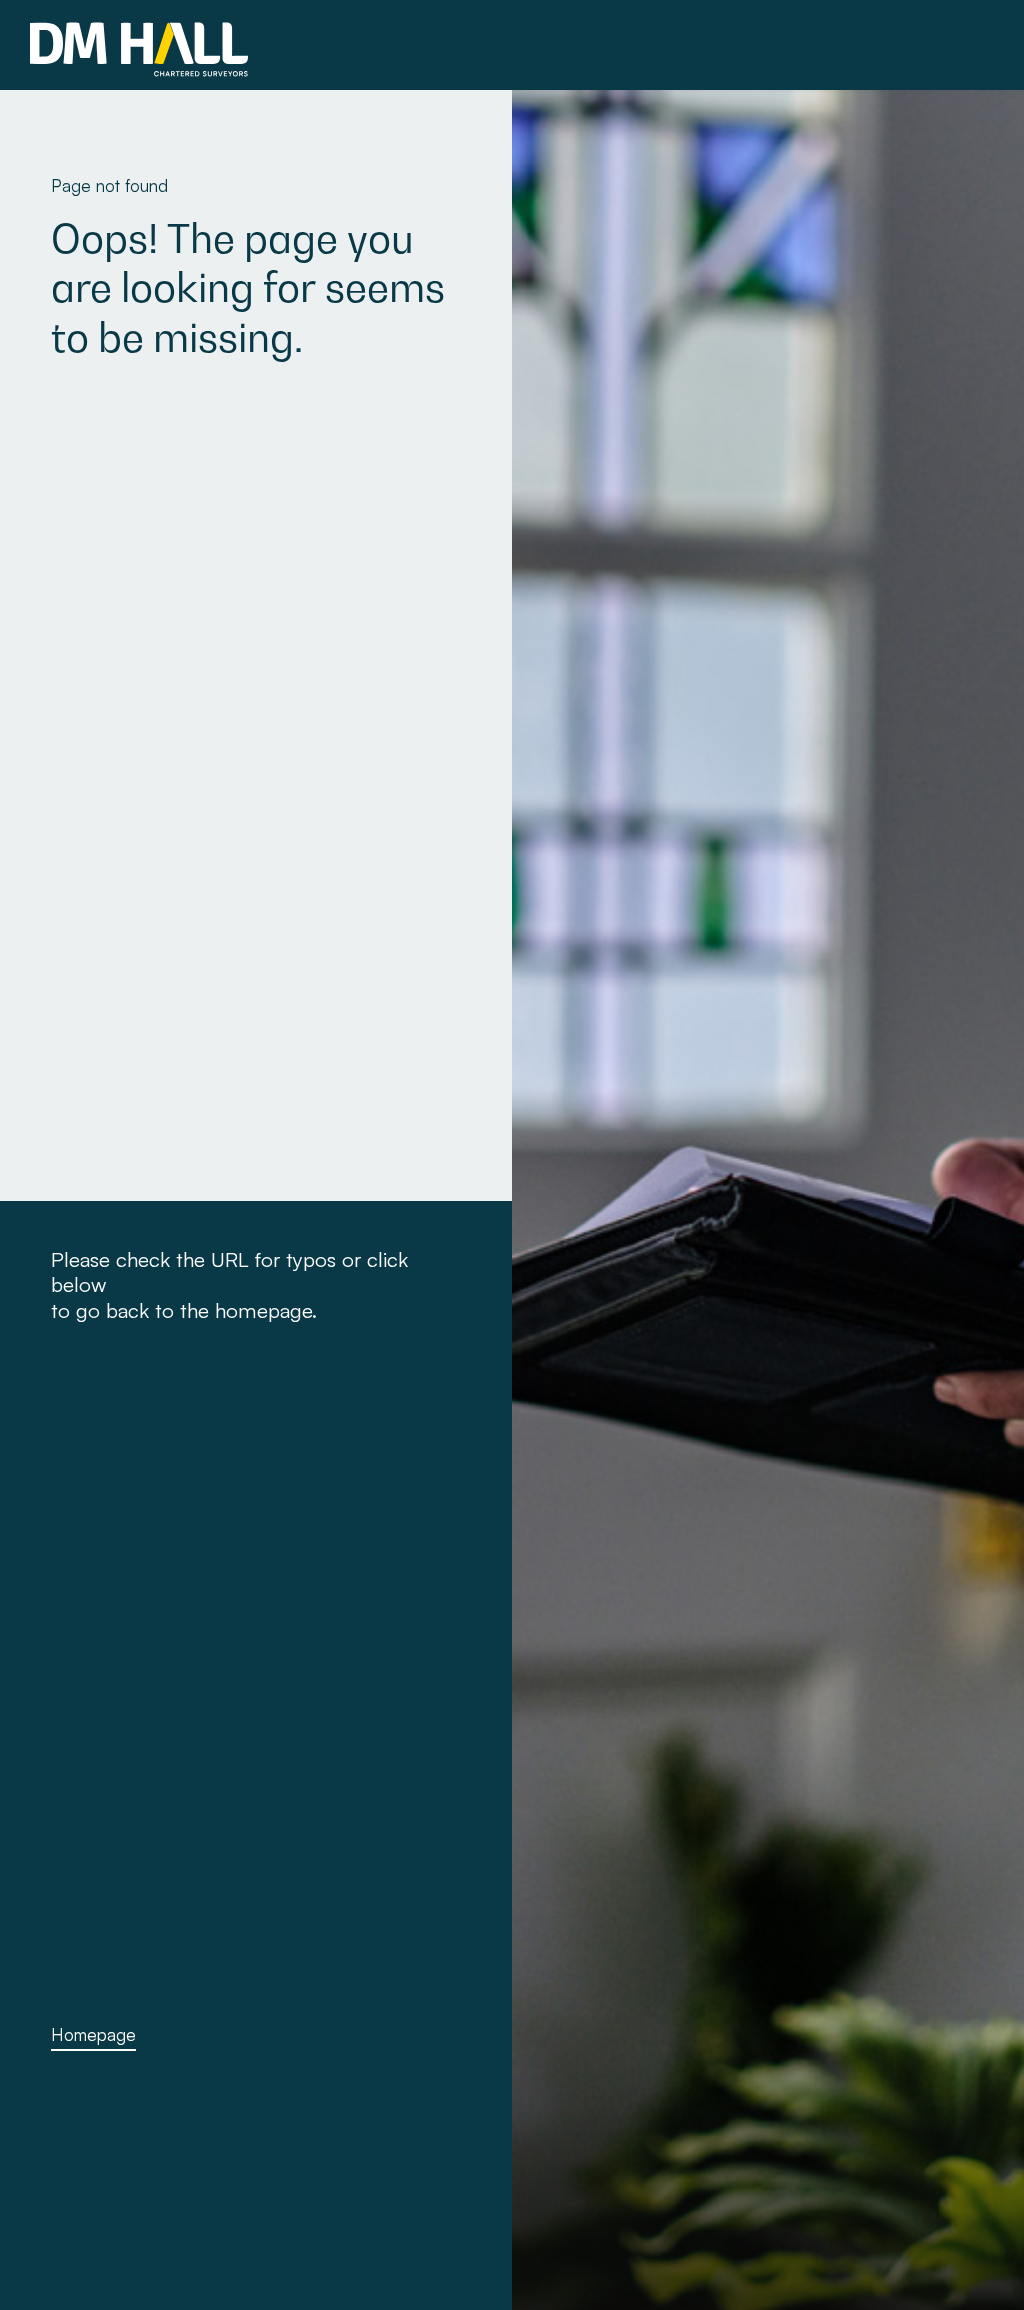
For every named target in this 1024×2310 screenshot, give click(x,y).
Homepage (93, 2034)
